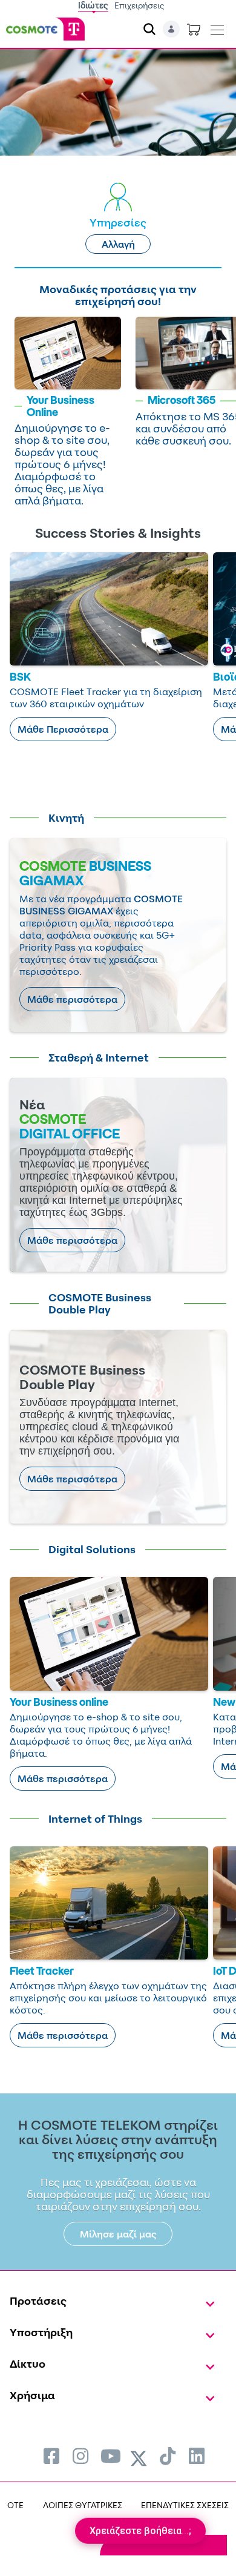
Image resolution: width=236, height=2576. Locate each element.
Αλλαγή (118, 244)
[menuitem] (51, 2456)
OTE (15, 2505)
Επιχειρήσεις (139, 5)
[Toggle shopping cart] (194, 29)
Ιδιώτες (93, 5)
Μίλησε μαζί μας (118, 2234)
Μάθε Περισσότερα (63, 729)
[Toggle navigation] (217, 27)
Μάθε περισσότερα (72, 999)
